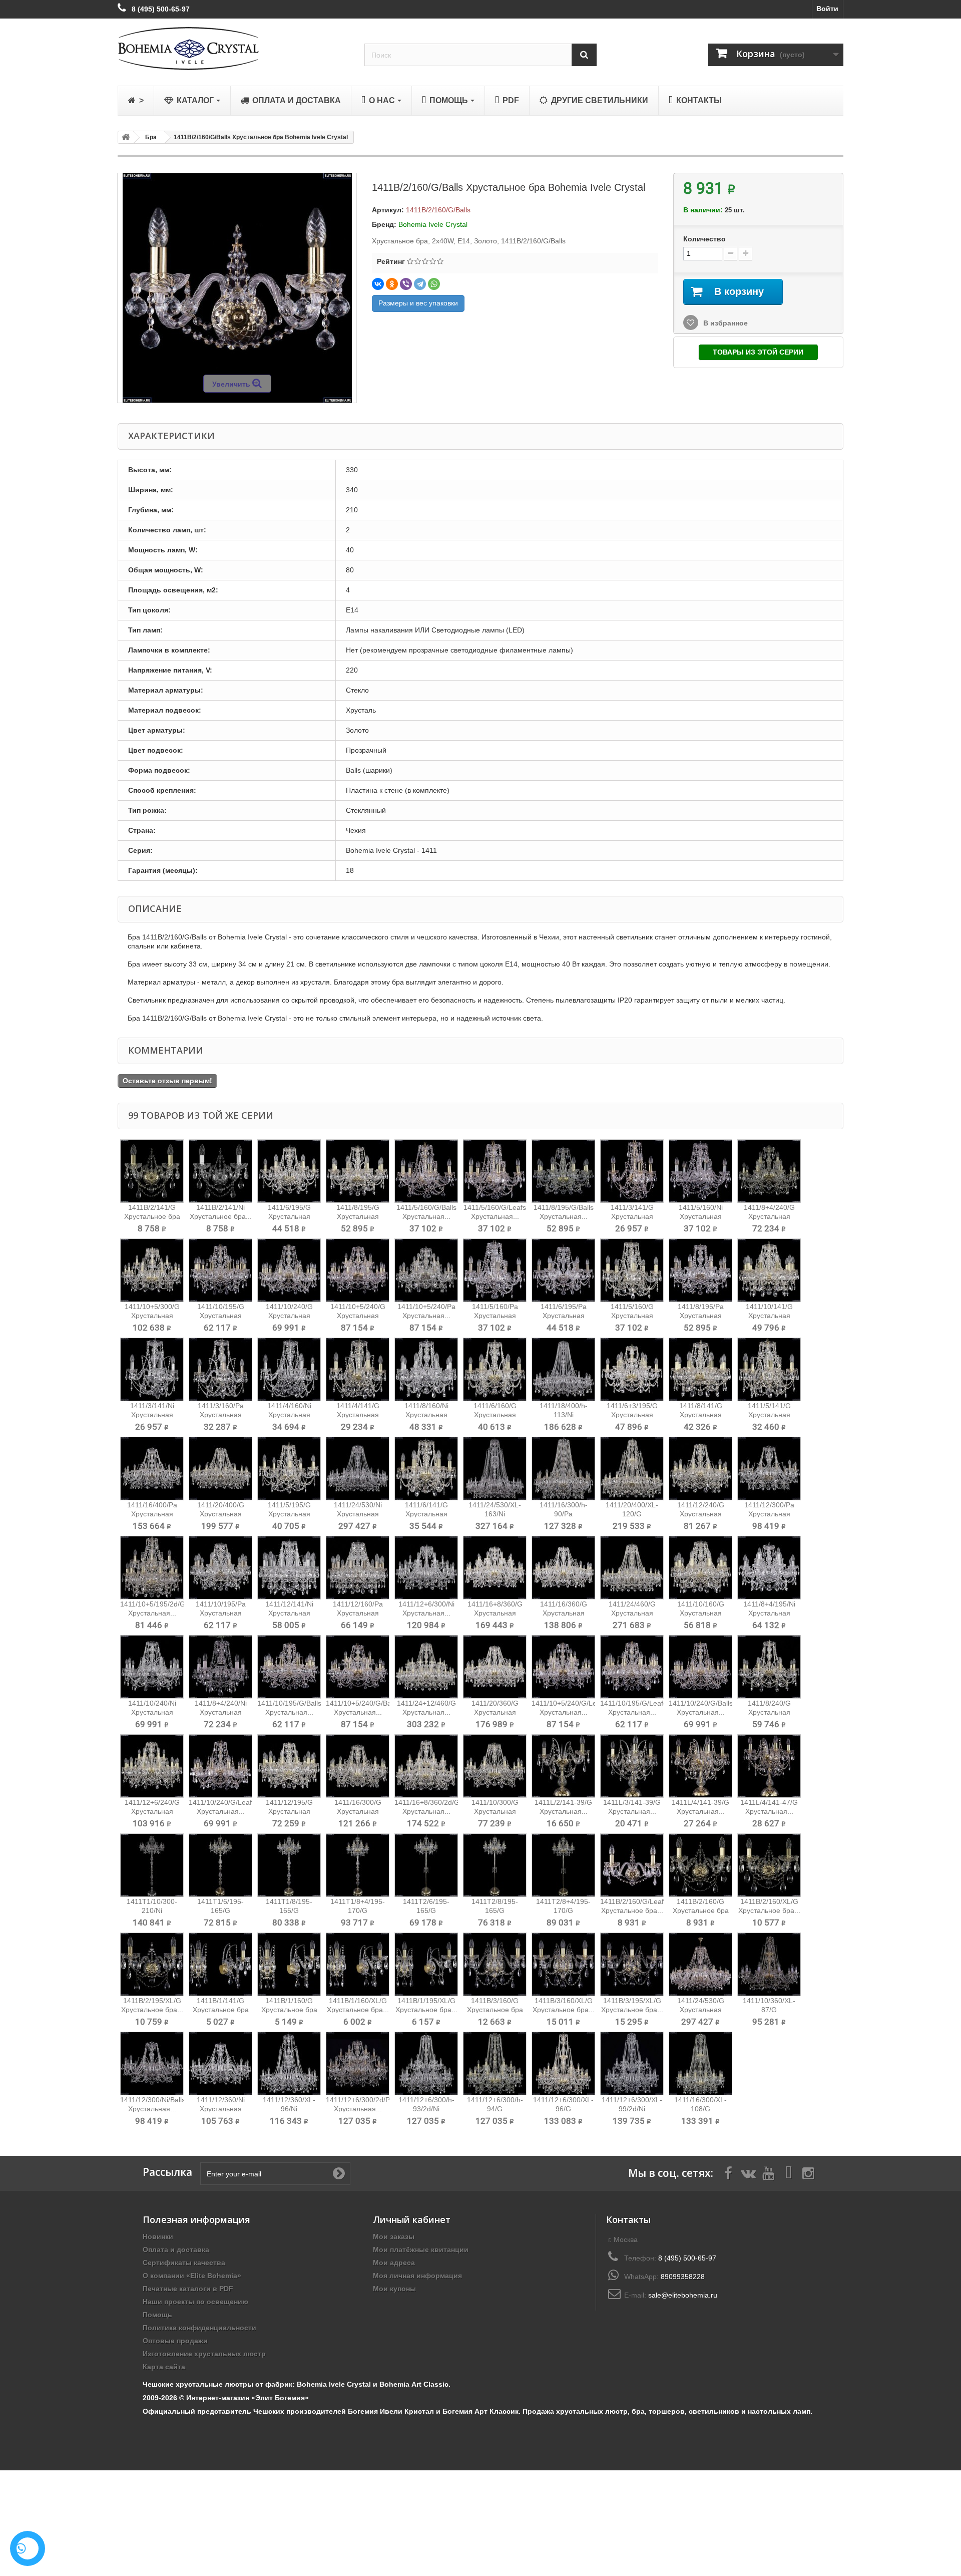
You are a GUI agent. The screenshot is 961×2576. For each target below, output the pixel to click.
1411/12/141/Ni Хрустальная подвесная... (289, 1613)
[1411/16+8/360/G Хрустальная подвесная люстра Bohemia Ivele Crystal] (495, 1568)
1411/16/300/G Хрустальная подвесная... (358, 1811)
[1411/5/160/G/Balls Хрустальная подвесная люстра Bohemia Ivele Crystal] (426, 1171)
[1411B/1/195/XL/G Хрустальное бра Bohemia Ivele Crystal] (426, 1964)
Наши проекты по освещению (195, 2302)
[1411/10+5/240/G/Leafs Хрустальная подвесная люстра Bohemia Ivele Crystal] (563, 1667)
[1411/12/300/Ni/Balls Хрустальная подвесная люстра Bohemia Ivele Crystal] (152, 2063)
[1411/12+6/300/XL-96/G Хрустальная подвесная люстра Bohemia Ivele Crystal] (563, 2063)
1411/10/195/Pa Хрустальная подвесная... (221, 1613)
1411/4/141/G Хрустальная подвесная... (358, 1415)
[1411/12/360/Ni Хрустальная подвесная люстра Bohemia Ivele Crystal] (220, 2063)
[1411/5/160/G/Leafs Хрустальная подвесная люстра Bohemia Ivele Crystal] (495, 1171)
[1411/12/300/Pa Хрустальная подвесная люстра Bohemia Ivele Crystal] (769, 1469)
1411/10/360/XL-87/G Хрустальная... (769, 2010)
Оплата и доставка (176, 2249)
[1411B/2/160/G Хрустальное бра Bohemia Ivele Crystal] (700, 1865)
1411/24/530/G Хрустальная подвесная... (701, 2010)
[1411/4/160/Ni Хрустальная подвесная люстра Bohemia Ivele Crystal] (289, 1369)
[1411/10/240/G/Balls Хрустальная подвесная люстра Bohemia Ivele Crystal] (700, 1667)
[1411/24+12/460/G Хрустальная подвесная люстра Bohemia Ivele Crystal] (426, 1667)
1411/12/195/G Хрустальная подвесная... (289, 1811)
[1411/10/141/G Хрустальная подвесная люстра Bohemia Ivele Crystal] (769, 1270)
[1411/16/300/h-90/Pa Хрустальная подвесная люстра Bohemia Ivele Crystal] (563, 1469)
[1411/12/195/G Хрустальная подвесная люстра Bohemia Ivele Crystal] (289, 1766)
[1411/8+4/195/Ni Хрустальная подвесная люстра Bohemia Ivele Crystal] (769, 1568)
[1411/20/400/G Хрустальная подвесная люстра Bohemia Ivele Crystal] (220, 1469)
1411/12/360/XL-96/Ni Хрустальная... (289, 2109)
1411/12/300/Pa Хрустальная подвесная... (769, 1514)
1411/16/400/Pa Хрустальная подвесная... (152, 1514)
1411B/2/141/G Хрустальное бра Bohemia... (152, 1216)
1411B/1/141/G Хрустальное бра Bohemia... (221, 2010)
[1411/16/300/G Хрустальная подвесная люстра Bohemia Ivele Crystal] (358, 1766)
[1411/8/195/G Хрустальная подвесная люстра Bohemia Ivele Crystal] (358, 1171)
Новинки (158, 2236)
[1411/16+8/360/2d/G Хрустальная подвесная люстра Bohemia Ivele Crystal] (426, 1766)
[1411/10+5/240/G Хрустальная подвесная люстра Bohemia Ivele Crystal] (358, 1270)
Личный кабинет (412, 2219)
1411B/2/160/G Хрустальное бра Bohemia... (701, 1910)
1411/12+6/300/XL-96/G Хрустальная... (563, 2109)
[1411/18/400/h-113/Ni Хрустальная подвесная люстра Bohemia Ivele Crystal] (563, 1369)
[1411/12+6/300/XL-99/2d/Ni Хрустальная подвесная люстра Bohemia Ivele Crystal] (632, 2063)
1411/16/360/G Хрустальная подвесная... (564, 1613)
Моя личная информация (417, 2276)
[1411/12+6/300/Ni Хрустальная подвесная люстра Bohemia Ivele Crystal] (426, 1568)
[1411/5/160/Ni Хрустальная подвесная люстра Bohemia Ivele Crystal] (700, 1171)
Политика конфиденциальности (199, 2328)
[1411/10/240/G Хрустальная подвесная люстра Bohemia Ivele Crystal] (289, 1270)
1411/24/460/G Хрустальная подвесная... (632, 1613)
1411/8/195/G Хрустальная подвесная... (358, 1216)
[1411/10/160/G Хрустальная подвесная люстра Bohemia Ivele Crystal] (700, 1568)
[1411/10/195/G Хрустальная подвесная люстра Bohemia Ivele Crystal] (220, 1270)
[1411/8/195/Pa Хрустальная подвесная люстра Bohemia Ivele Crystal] (700, 1270)
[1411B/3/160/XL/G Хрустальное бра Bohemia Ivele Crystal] (563, 1964)
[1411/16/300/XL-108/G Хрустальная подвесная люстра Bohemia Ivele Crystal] (700, 2063)
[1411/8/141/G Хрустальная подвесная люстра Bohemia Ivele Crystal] (700, 1369)
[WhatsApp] (434, 284)
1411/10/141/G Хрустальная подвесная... (769, 1316)
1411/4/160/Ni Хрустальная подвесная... (289, 1415)
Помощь (157, 2315)
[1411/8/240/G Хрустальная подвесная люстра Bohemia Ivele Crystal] (769, 1667)
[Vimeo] (788, 2172)
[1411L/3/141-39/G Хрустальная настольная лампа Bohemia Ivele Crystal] (632, 1766)
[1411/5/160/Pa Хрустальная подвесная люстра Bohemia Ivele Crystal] (495, 1270)
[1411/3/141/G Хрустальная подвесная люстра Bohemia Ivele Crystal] (632, 1171)
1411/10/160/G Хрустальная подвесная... (701, 1613)
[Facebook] (728, 2172)
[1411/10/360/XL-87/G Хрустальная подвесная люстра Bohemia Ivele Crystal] (769, 1964)
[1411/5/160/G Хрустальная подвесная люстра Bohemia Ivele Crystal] (632, 1270)
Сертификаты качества (184, 2263)
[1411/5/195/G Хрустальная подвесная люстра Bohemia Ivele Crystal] (289, 1469)
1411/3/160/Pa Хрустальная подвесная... (221, 1415)
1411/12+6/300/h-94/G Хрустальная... (495, 2109)
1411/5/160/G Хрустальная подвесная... (632, 1316)
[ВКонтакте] (378, 284)
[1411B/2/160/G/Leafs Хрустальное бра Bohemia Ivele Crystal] (632, 1865)
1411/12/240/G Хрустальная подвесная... (701, 1514)
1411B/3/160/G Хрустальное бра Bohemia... (495, 2010)
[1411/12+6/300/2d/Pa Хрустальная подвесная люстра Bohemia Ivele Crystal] (358, 2063)
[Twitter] (748, 2172)
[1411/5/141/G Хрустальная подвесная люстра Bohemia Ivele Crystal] (769, 1369)
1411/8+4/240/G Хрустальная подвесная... (769, 1216)
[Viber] (406, 284)
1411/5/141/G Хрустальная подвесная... (769, 1415)
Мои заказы (394, 2236)
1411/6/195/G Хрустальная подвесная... (289, 1216)
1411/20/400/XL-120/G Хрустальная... (632, 1514)
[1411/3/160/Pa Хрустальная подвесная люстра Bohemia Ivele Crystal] (220, 1369)
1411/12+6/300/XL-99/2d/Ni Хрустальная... (632, 2109)
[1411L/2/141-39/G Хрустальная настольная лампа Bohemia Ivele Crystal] (563, 1766)
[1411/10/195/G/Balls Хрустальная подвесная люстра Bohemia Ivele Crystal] (289, 1667)
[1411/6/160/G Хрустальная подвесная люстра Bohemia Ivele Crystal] (495, 1369)
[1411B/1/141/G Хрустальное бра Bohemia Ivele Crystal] (220, 1964)
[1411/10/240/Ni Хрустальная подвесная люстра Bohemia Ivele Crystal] (152, 1667)
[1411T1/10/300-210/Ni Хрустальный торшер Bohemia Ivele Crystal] (152, 1865)
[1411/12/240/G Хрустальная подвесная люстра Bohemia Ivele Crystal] (700, 1469)
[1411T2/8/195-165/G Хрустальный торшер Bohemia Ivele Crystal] (495, 1865)
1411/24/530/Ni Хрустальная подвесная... (358, 1514)
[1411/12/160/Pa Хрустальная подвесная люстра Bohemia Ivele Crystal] (358, 1568)
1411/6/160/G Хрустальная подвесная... (495, 1415)
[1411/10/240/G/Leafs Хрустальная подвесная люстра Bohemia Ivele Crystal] (220, 1766)
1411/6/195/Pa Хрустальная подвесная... (564, 1316)
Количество (704, 239)
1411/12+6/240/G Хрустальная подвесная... (152, 1811)
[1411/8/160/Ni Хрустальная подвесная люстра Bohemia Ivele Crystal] (426, 1369)
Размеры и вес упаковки (418, 303)
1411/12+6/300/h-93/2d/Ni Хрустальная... (426, 2109)
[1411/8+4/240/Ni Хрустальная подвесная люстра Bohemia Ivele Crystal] (220, 1667)
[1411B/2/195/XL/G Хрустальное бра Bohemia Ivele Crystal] (152, 1964)
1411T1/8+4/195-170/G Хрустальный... (358, 1910)
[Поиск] (584, 55)
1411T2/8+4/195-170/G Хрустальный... (563, 1910)
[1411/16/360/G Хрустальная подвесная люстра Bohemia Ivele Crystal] (563, 1568)
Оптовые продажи (175, 2341)
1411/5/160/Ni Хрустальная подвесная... (701, 1216)
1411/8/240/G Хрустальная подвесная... (769, 1712)
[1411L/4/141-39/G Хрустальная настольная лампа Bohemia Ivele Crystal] (700, 1766)
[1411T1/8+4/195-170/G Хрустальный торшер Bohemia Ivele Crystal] (358, 1865)
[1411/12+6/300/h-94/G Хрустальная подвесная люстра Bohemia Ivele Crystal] (495, 2063)
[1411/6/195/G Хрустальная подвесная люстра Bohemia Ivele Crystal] (289, 1171)
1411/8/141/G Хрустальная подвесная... (701, 1415)
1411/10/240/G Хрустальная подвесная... (289, 1316)
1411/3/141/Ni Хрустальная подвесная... (152, 1415)
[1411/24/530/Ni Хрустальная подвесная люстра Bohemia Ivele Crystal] (358, 1469)
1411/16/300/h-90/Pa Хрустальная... (564, 1514)
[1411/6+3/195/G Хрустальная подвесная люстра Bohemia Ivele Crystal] (632, 1369)
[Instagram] (808, 2172)
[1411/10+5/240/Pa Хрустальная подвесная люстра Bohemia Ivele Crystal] (426, 1270)
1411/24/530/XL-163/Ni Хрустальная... (495, 1514)
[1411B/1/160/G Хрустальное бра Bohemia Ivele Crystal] (289, 1964)
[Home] (124, 137)
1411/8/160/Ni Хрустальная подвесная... (426, 1415)
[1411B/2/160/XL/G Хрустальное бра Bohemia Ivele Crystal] (769, 1865)
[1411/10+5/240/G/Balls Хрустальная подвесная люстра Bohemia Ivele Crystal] (358, 1667)
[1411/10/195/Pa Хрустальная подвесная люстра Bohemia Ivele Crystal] (220, 1568)
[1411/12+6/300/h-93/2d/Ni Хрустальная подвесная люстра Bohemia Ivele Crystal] (426, 2063)
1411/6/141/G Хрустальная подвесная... (426, 1514)
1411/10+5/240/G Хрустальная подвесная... (358, 1316)
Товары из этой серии (758, 352)
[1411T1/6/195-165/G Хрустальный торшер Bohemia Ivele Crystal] (220, 1865)
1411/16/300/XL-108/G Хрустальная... (700, 2109)
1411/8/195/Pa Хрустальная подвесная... (701, 1316)
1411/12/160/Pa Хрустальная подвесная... (358, 1613)
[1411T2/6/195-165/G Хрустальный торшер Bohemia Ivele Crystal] (426, 1865)
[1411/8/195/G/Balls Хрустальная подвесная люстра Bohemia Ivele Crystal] (563, 1171)
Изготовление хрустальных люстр (204, 2354)
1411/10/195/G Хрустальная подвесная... (221, 1316)
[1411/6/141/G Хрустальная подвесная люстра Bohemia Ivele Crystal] (426, 1469)
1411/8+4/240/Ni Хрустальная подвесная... (221, 1712)
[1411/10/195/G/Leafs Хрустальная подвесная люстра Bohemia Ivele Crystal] (632, 1667)
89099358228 (683, 2277)
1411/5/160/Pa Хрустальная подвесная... (495, 1316)
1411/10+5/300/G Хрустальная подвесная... (152, 1316)
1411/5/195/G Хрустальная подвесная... (289, 1514)
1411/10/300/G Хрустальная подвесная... (495, 1811)
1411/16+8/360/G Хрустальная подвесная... (495, 1613)
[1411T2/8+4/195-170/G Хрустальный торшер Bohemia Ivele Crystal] (563, 1865)
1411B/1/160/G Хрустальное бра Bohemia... (289, 2010)
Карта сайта (164, 2367)
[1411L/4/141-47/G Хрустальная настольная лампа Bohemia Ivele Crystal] (769, 1766)
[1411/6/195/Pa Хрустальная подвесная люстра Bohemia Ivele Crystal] (563, 1270)
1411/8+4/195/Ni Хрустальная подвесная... (769, 1613)
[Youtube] (768, 2172)
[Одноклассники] (392, 284)
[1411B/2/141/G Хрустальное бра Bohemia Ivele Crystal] (152, 1171)
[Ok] (339, 2173)
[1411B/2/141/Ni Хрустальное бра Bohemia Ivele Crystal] (220, 1171)
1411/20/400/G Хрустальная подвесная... (221, 1514)
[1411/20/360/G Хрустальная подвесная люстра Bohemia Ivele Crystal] (495, 1667)
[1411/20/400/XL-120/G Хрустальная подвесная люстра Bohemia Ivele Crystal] (632, 1469)
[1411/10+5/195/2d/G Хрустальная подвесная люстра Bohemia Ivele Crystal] (152, 1568)
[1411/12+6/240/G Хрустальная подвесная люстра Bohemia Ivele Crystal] (152, 1766)
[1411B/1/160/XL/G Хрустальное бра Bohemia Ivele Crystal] (358, 1964)
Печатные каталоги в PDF (188, 2289)
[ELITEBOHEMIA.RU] (233, 48)
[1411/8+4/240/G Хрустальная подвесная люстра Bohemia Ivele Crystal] (769, 1171)
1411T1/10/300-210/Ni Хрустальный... (152, 1910)
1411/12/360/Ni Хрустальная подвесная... (221, 2109)
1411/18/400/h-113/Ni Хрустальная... (564, 1415)
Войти (827, 9)
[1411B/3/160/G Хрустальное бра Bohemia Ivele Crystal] (495, 1964)
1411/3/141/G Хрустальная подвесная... (632, 1216)
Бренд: (384, 224)
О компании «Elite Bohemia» (192, 2276)
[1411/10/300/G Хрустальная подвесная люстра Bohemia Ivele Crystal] (495, 1766)
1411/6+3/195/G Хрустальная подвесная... (632, 1415)
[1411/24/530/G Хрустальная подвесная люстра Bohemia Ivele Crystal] (700, 1964)
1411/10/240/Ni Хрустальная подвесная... (152, 1712)
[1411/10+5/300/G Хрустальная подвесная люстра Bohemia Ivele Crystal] (152, 1270)
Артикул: (388, 210)
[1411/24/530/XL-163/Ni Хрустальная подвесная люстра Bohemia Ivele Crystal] (495, 1469)
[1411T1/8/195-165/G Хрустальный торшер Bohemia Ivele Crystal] (289, 1865)
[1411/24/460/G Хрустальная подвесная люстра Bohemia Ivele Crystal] (632, 1568)
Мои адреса (394, 2263)
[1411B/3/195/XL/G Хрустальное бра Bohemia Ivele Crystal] (632, 1964)
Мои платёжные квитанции (421, 2249)
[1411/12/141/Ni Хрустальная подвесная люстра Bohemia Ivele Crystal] (289, 1568)
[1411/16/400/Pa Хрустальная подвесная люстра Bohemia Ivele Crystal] (152, 1469)
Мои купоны (394, 2289)
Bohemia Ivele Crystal (433, 224)
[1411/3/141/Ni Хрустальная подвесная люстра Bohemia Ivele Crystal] (152, 1369)
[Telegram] (420, 284)
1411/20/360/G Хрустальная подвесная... (495, 1712)
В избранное (725, 323)
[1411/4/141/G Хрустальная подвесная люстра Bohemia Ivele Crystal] (358, 1369)
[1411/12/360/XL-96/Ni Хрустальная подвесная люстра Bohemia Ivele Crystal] (289, 2063)
